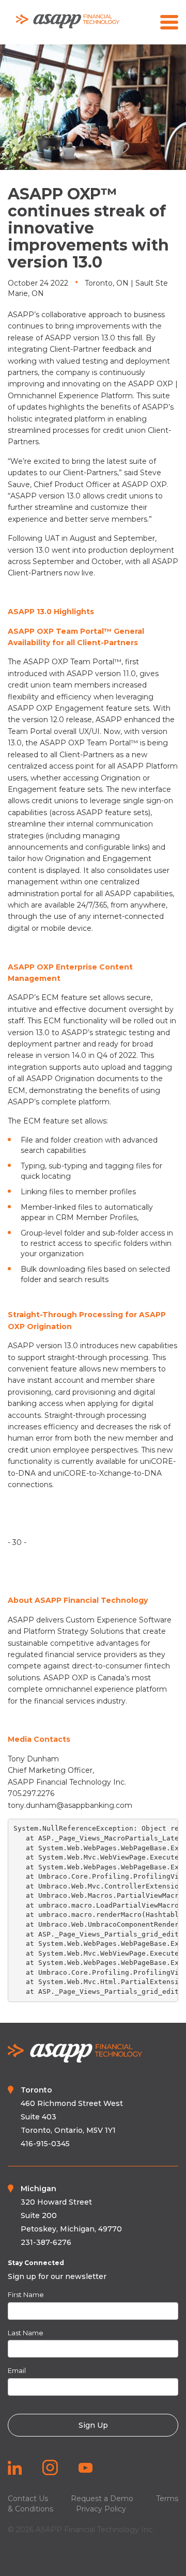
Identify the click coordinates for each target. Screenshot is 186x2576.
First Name (26, 2294)
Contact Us (28, 2499)
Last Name (26, 2333)
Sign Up (93, 2425)
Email (17, 2370)
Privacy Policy (101, 2509)
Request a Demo (102, 2499)
